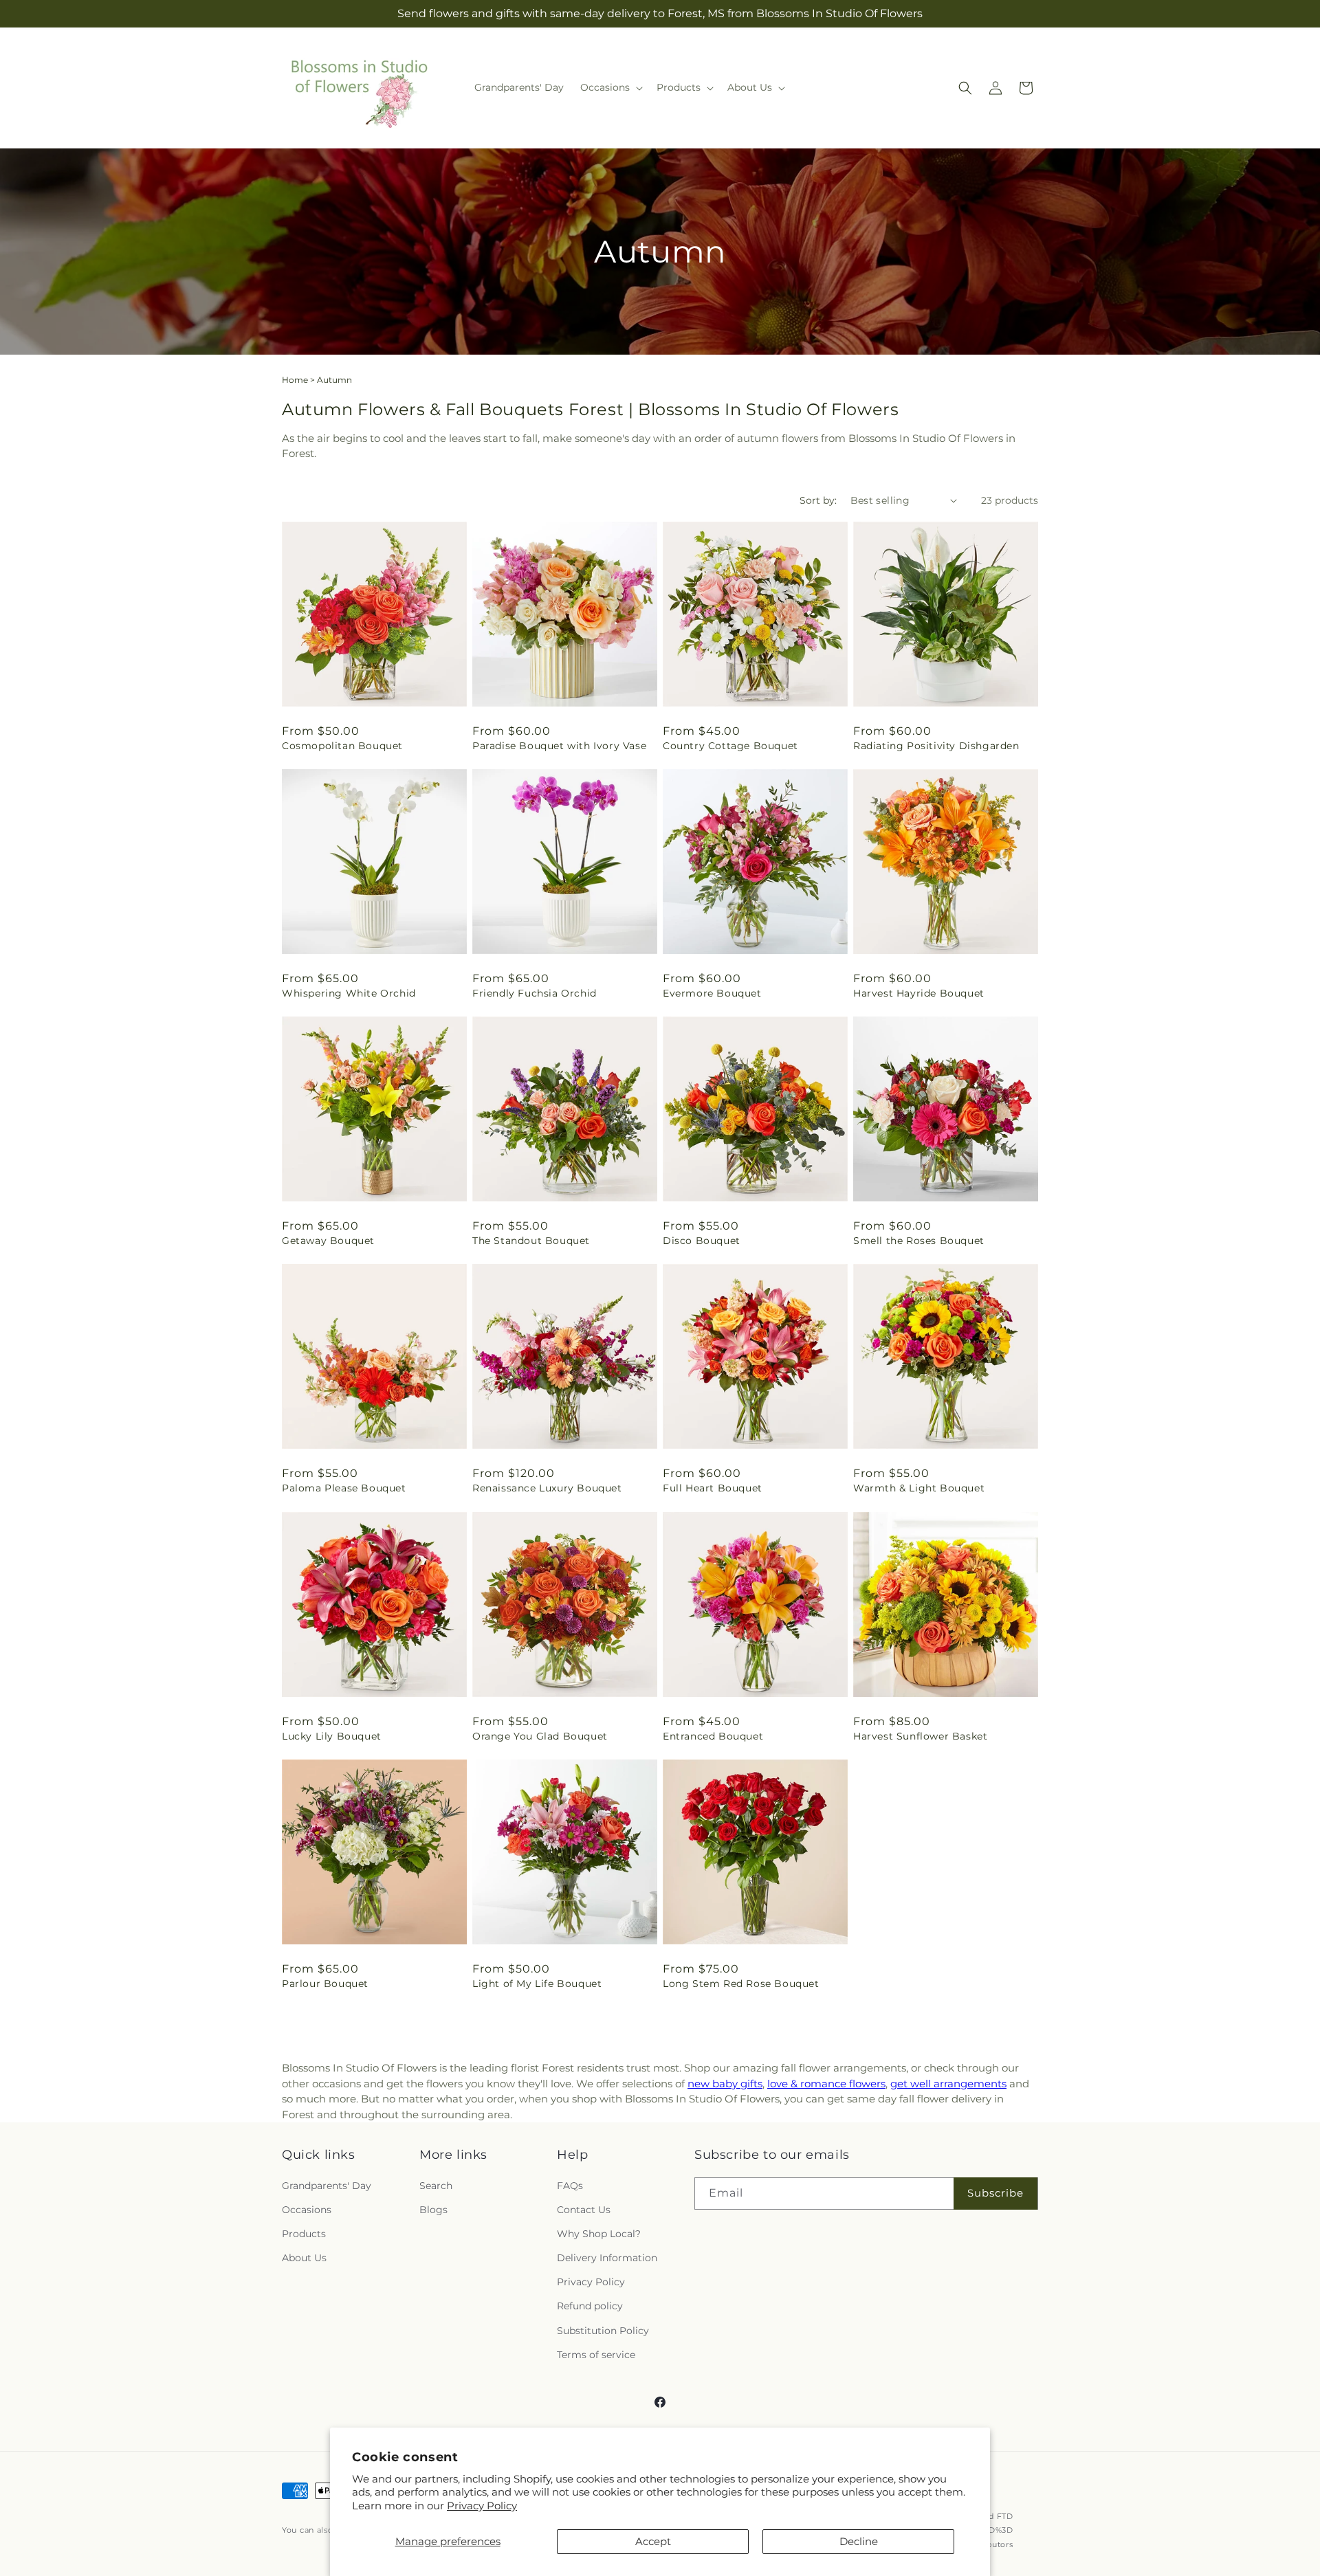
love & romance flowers (826, 2084)
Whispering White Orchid (349, 993)
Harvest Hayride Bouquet (919, 993)
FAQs (570, 2185)
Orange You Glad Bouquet (540, 1736)
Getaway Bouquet (328, 1241)
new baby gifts (725, 2084)
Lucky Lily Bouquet (332, 1736)
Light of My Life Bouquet (537, 1984)
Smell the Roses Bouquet (919, 1241)
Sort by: (818, 500)
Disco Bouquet (702, 1241)
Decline (859, 2541)
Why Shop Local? (599, 2234)
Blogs (433, 2210)
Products (304, 2234)
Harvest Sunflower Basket (920, 1736)
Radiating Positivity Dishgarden (936, 746)
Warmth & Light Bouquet (919, 1488)
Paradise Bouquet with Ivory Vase (559, 746)
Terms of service (596, 2355)
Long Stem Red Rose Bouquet (741, 1984)
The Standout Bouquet (531, 1241)
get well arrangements (948, 2084)
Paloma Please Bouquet (344, 1488)
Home (295, 380)
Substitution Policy (603, 2331)
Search (436, 2185)
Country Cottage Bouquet (730, 746)
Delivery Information (607, 2258)
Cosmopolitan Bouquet (342, 746)
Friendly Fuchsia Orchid (535, 993)
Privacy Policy (482, 2506)
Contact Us (584, 2210)
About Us (304, 2258)
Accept (653, 2541)
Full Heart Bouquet (713, 1488)
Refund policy (590, 2306)
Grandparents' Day (327, 2185)
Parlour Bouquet (325, 1984)
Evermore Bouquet (712, 993)
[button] (610, 87)
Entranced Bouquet (713, 1736)
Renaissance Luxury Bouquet (547, 1488)
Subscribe (995, 2193)
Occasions (307, 2210)
